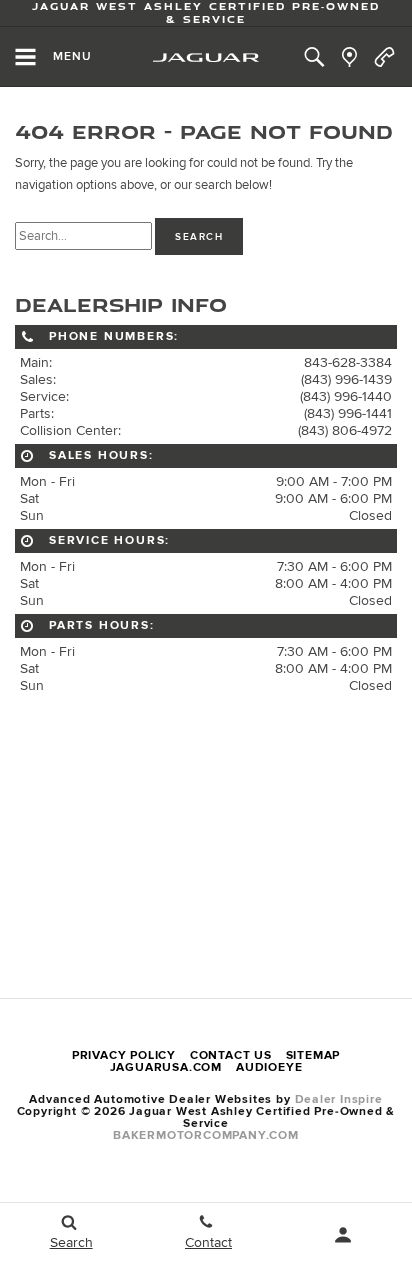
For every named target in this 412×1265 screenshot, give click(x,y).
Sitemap (313, 1055)
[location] (349, 57)
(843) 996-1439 (346, 379)
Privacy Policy (124, 1055)
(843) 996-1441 (348, 413)
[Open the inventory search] (314, 57)
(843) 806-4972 (345, 430)
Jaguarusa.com (166, 1067)
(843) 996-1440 (346, 396)
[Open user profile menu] (343, 1235)
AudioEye (269, 1067)
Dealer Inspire (339, 1099)
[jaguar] (206, 57)
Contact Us (231, 1055)
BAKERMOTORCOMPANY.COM (206, 1135)
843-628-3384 (348, 362)
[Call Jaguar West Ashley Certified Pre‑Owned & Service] (384, 57)
